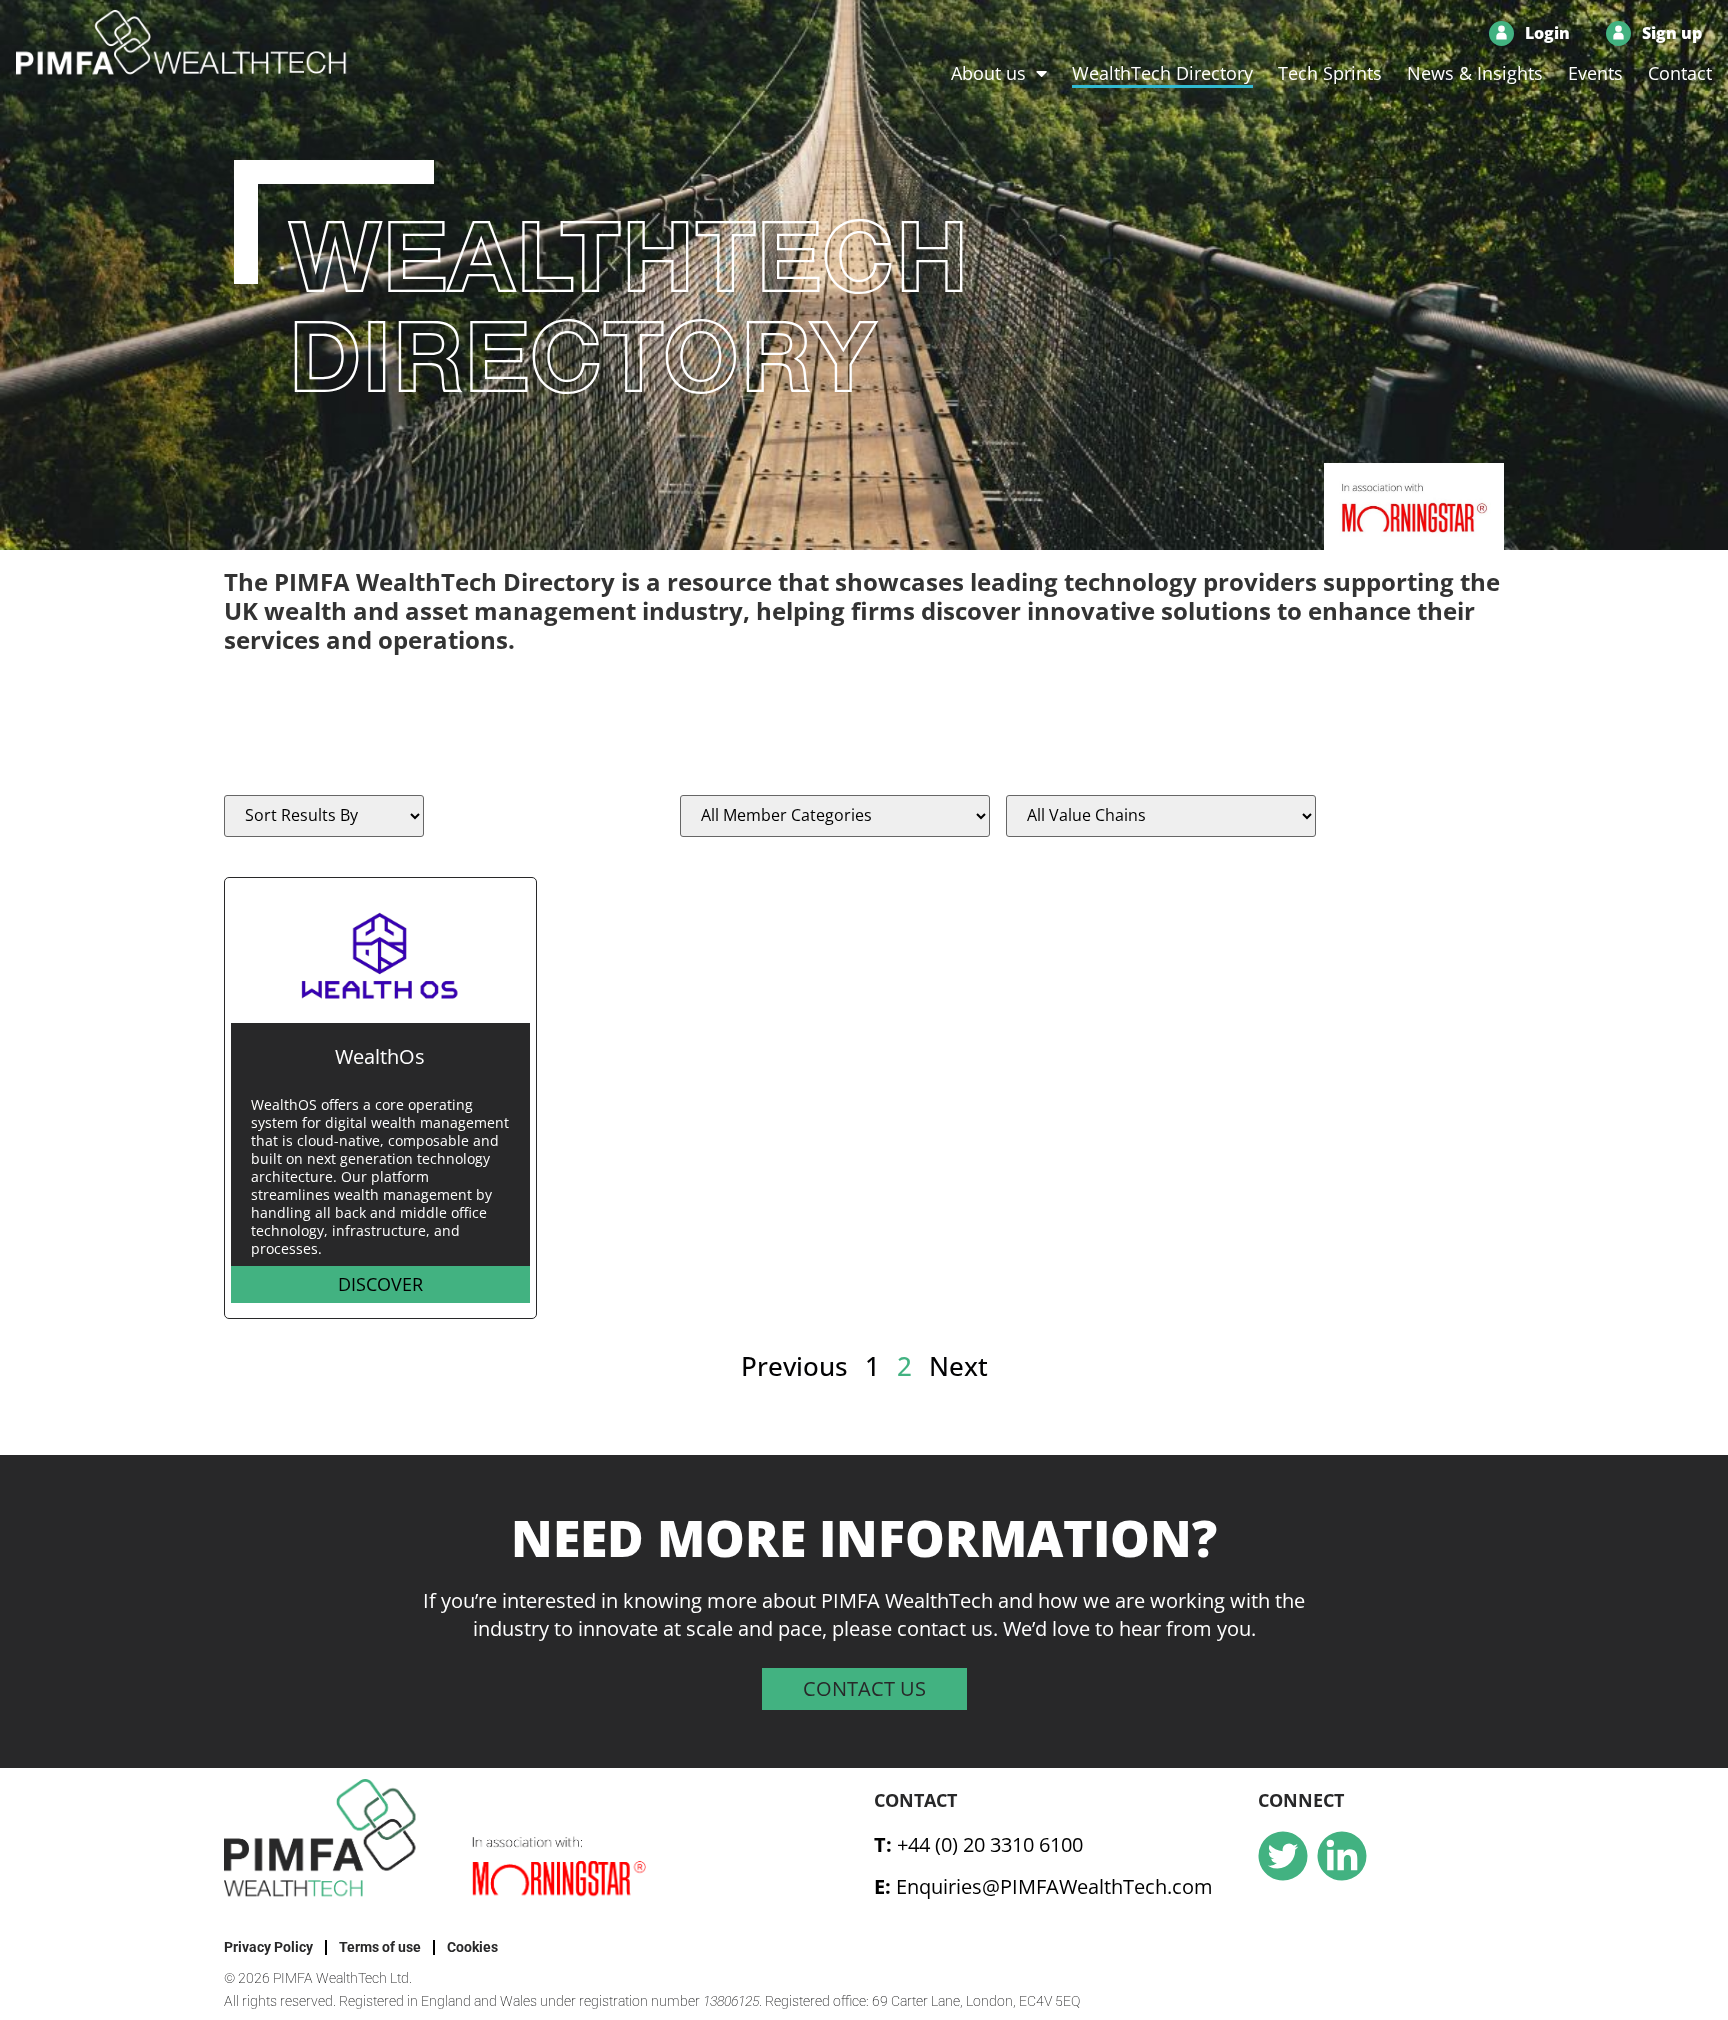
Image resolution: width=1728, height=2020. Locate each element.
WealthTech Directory (1162, 73)
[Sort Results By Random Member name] (324, 816)
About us (988, 73)
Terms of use (380, 1947)
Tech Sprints (1330, 73)
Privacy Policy (268, 1947)
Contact (1680, 73)
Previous (794, 1366)
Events (1595, 73)
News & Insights (1475, 73)
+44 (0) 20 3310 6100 (990, 1844)
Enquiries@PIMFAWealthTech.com (1054, 1886)
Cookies (472, 1947)
